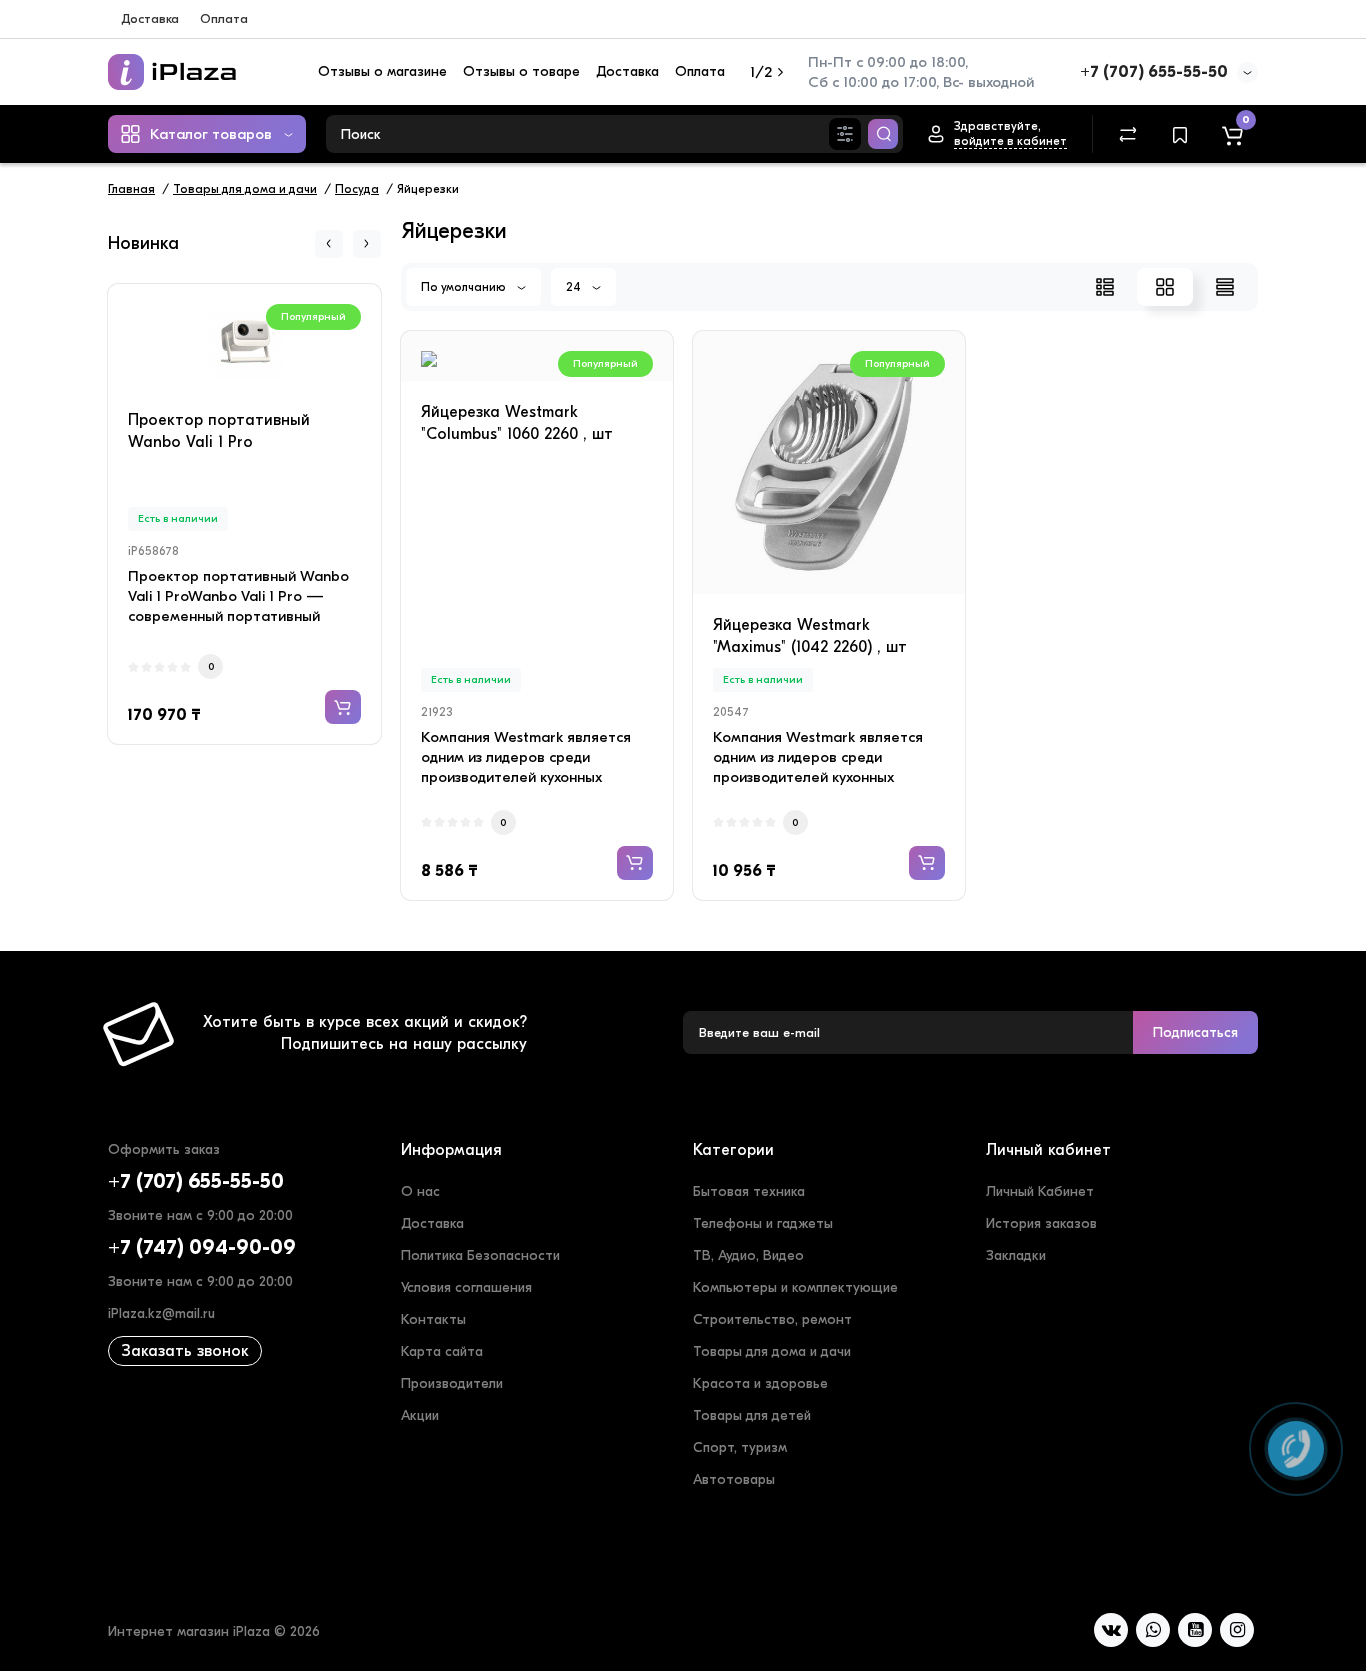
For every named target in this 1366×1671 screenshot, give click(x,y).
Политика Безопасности (480, 1255)
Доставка (150, 18)
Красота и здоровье (760, 1383)
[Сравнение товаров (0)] (1128, 134)
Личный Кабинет (1040, 1191)
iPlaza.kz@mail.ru (161, 1313)
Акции (420, 1415)
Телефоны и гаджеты (763, 1223)
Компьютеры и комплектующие (795, 1287)
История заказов (1041, 1223)
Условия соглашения (466, 1287)
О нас (420, 1191)
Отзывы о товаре (521, 71)
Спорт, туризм (740, 1447)
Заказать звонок (185, 1351)
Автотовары (734, 1479)
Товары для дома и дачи (772, 1351)
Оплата (224, 18)
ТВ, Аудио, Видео (748, 1255)
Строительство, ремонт (772, 1319)
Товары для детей (752, 1415)
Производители (452, 1383)
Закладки (1016, 1255)
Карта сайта (442, 1351)
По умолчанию (465, 287)
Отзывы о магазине (382, 71)
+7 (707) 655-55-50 (1154, 72)
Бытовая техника (749, 1191)
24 (575, 287)
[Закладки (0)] (1180, 134)
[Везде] (845, 134)
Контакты (433, 1319)
